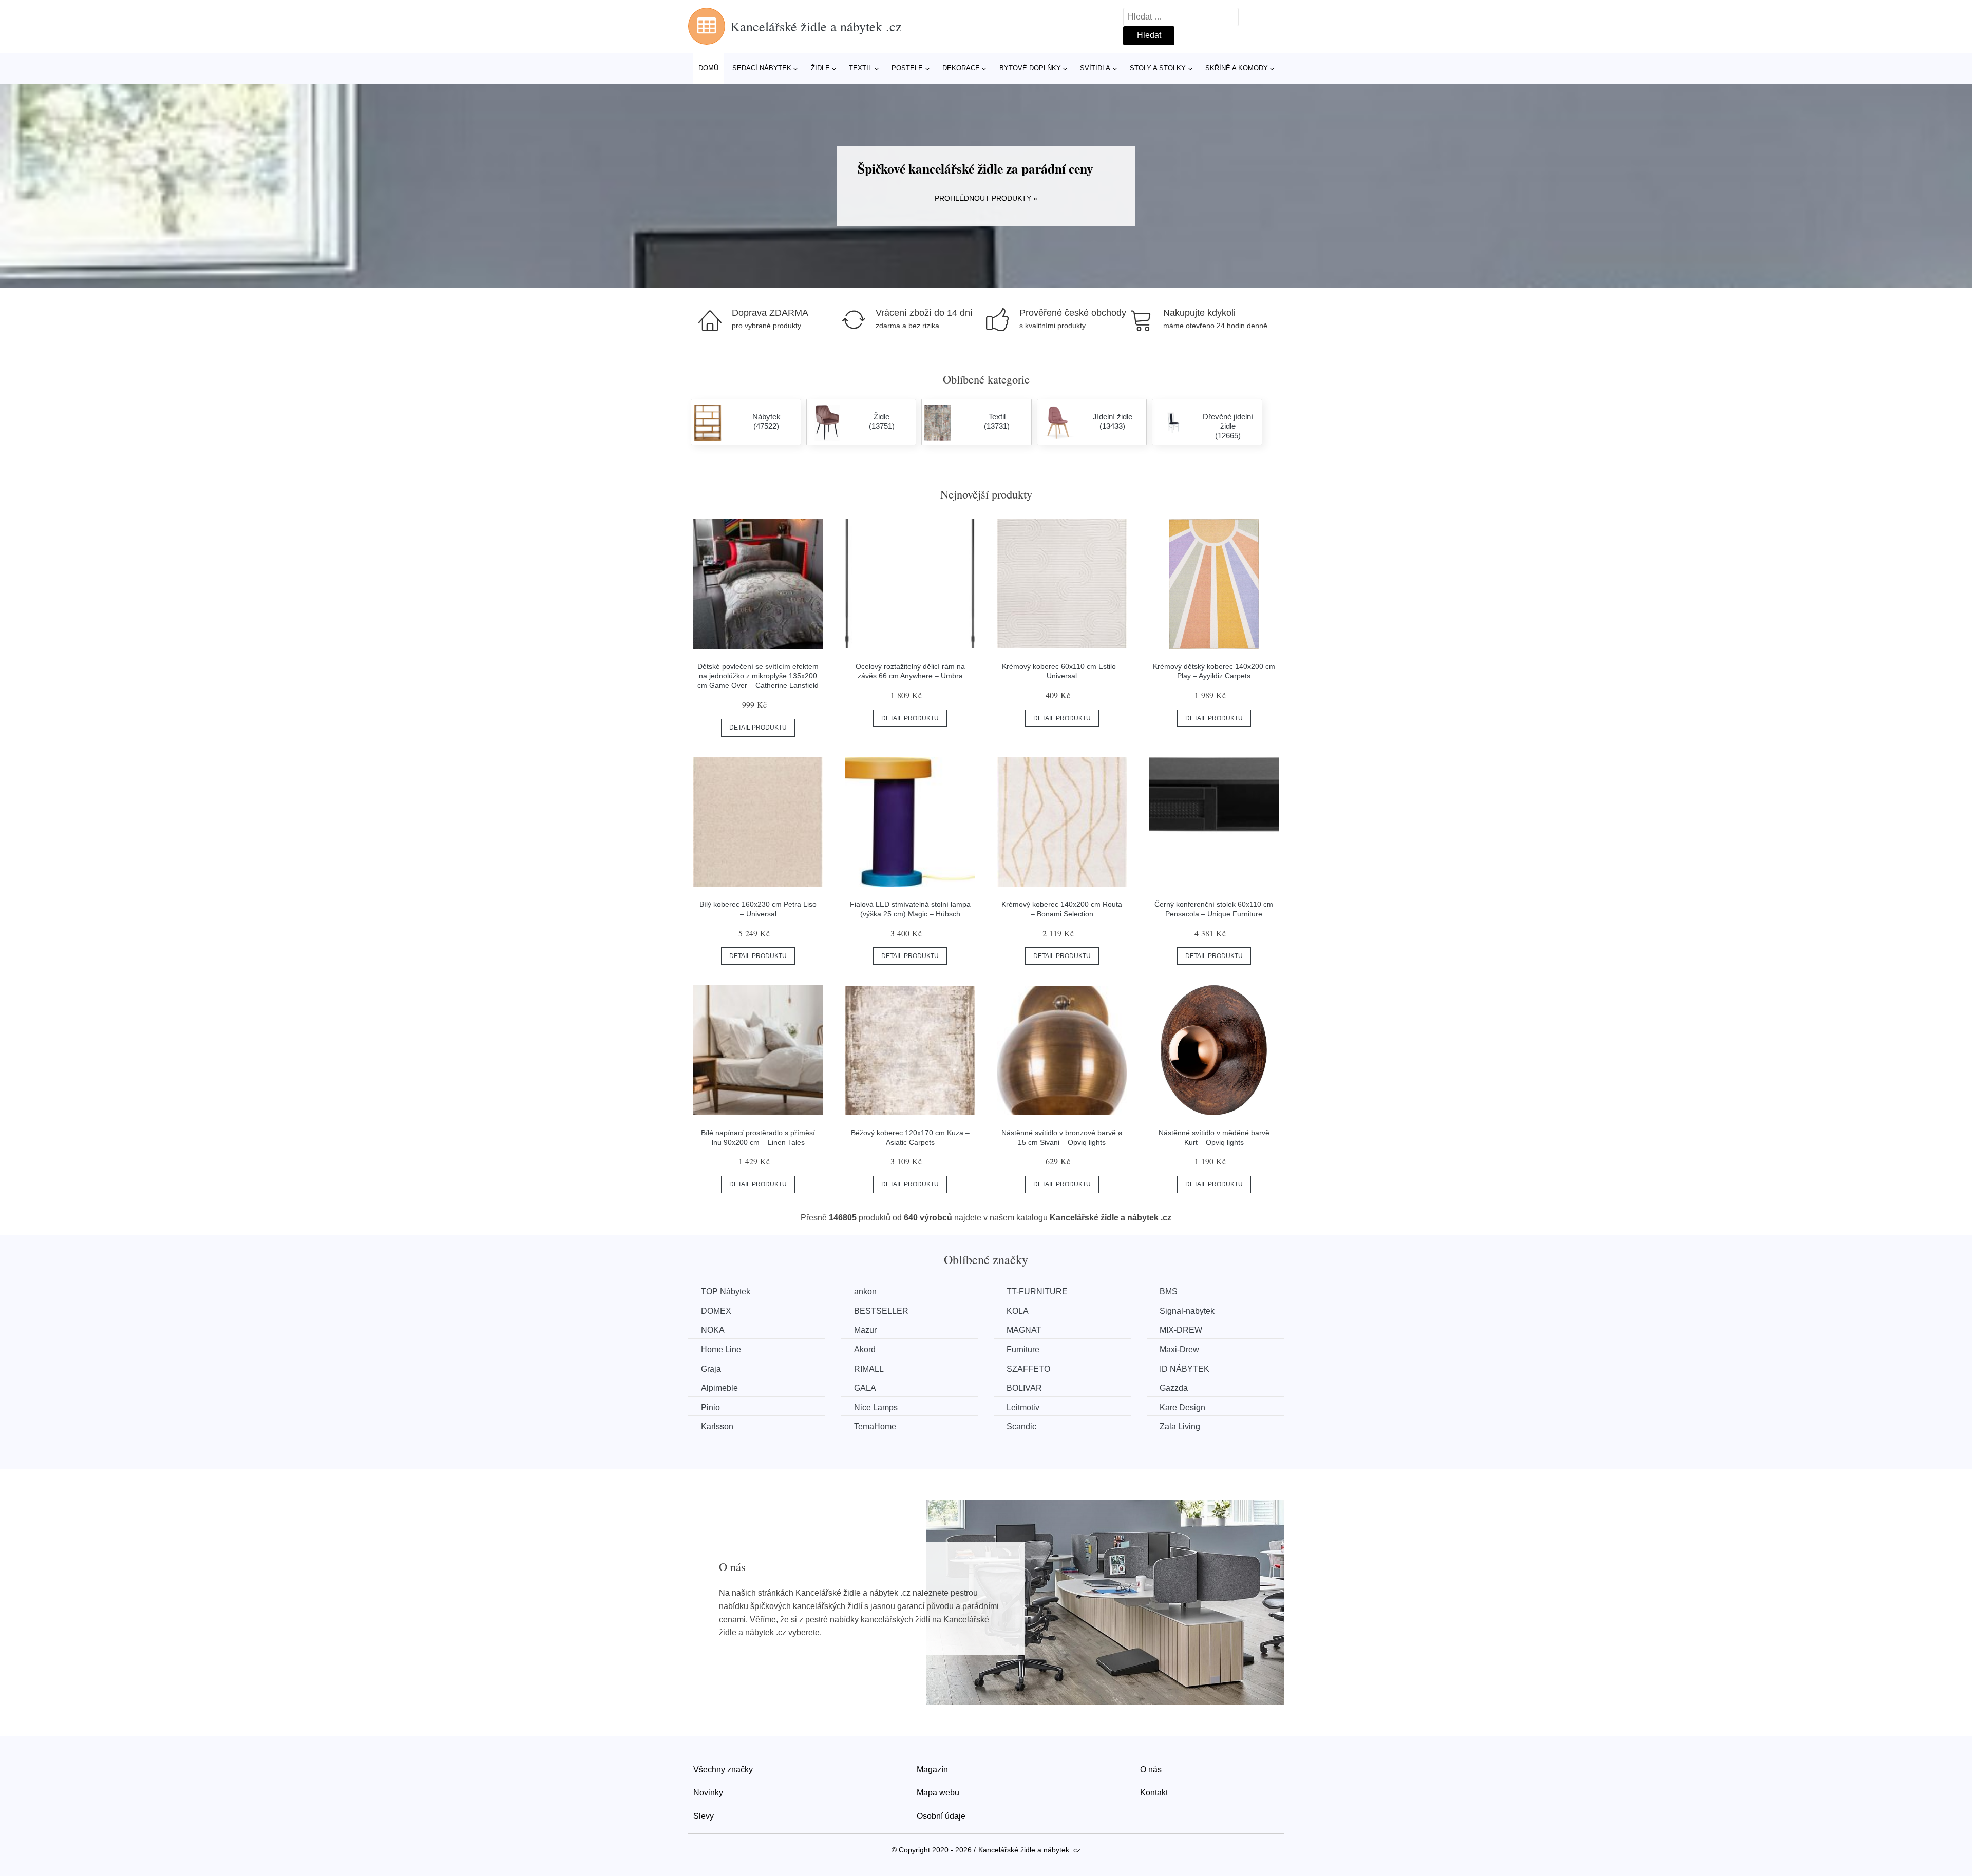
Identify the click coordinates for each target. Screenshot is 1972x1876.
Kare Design (1182, 1408)
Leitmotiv (1023, 1408)
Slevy (704, 1816)
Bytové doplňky (1030, 68)
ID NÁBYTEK (1184, 1369)
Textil (860, 68)
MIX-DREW (1181, 1330)
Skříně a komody (1237, 68)
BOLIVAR (1024, 1388)
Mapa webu (938, 1793)
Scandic (1021, 1427)
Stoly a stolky (1158, 68)
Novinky (708, 1793)
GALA (865, 1388)
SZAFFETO (1028, 1369)
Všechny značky (723, 1769)
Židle (820, 68)
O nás (1151, 1769)
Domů (708, 68)
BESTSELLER (881, 1311)
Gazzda (1174, 1388)
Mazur (865, 1330)
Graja (711, 1369)
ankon (865, 1291)
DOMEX (716, 1311)
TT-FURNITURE (1037, 1291)
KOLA (1018, 1311)
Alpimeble (719, 1388)
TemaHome (875, 1427)
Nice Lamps (876, 1408)
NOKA (713, 1330)
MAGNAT (1024, 1330)
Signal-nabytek (1187, 1311)
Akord (865, 1349)
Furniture (1023, 1349)
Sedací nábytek (762, 68)
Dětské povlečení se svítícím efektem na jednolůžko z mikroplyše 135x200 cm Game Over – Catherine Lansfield (758, 676)
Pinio (710, 1408)
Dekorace (961, 68)
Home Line (721, 1349)
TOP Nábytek (726, 1291)
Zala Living (1180, 1427)
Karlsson (717, 1427)
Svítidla (1095, 68)
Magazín (932, 1769)
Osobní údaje (941, 1816)
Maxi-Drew (1179, 1349)
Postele (907, 68)
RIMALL (869, 1369)
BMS (1169, 1291)
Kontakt (1154, 1793)
